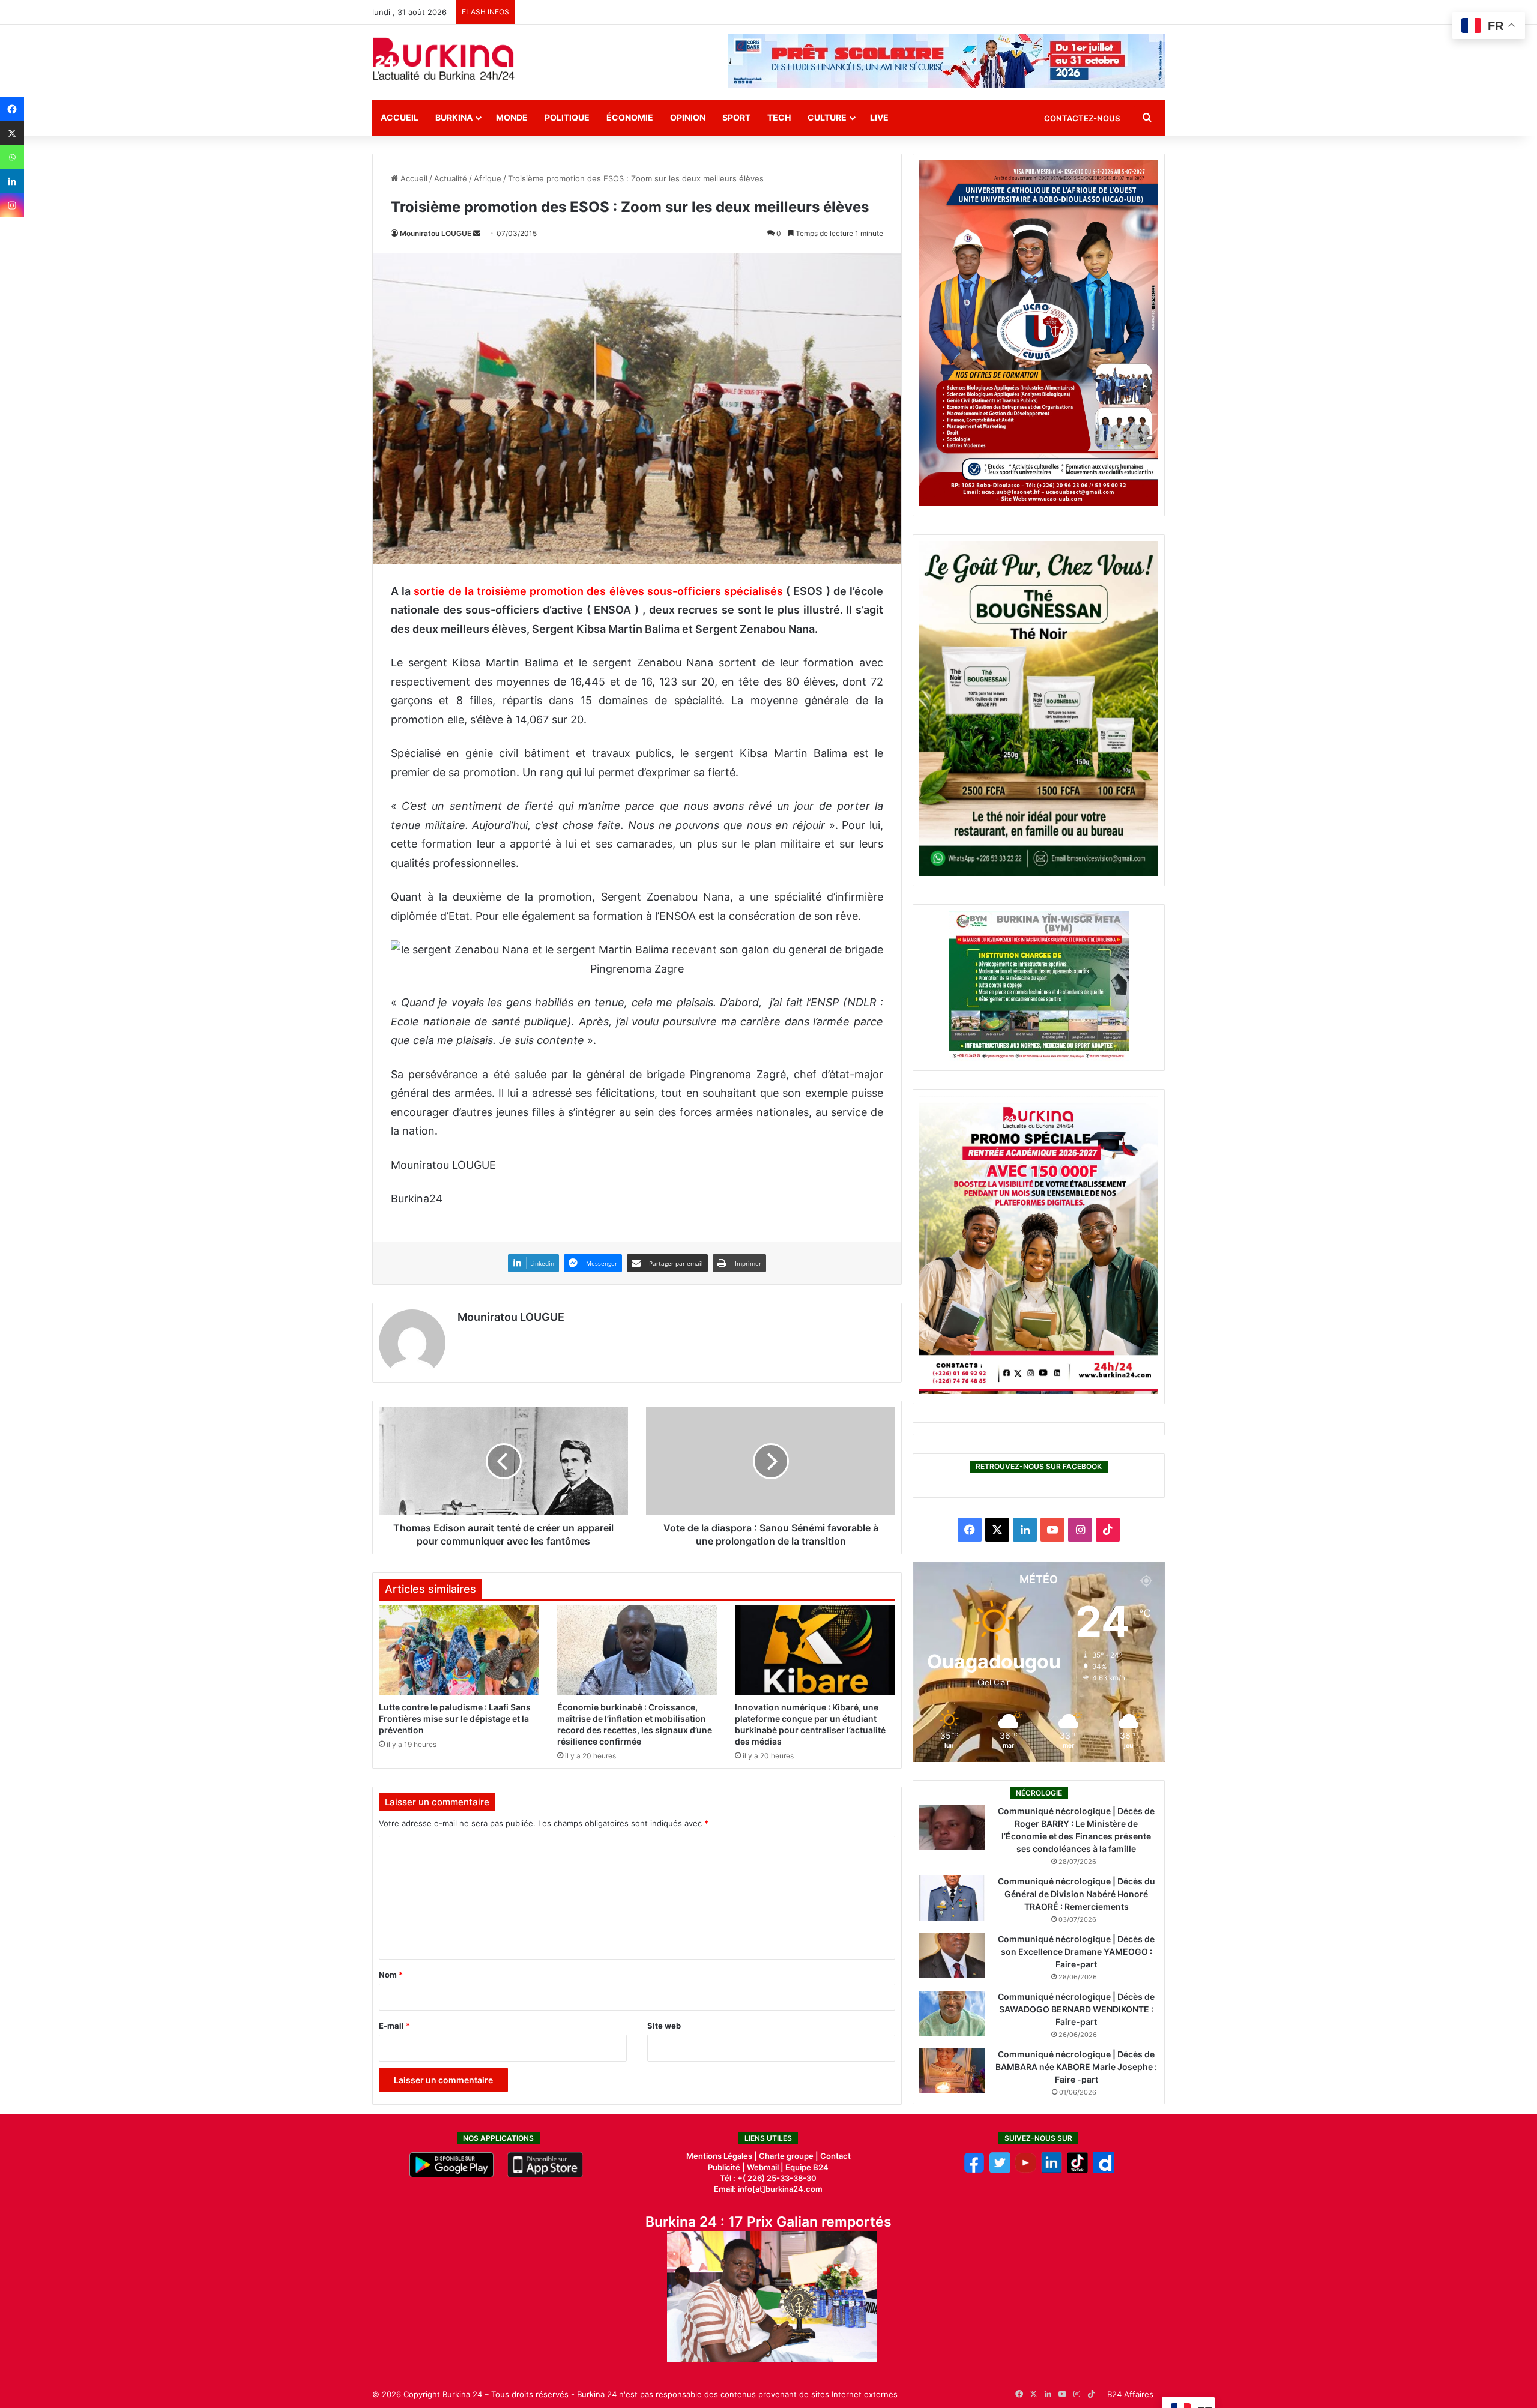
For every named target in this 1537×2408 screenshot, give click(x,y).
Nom (391, 1975)
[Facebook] (12, 109)
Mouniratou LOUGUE (436, 233)
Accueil (400, 117)
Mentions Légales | (723, 2156)
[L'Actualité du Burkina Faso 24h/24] (444, 59)
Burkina (454, 117)
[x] (1000, 2170)
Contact (835, 2156)
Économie (630, 117)
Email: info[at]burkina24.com (768, 2189)
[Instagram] (12, 205)
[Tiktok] (1077, 2170)
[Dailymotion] (1103, 2170)
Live (879, 117)
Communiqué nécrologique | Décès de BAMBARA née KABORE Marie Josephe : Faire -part (1076, 2067)
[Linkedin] (12, 181)
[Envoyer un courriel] (477, 233)
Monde (512, 117)
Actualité (451, 178)
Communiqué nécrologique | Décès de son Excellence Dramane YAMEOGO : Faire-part (1076, 1951)
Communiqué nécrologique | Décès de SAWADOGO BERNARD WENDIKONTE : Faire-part (1076, 2009)
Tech (779, 117)
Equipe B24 (806, 2167)
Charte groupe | (790, 2156)
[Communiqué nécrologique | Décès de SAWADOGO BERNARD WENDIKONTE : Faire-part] (952, 2013)
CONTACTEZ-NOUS (1082, 118)
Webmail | (765, 2167)
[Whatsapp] (12, 157)
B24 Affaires (1130, 2394)
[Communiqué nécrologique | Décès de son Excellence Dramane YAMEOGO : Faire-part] (952, 1956)
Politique (567, 117)
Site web (664, 2026)
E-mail (394, 2026)
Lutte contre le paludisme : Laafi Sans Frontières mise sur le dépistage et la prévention (455, 1718)
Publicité (724, 2167)
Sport (736, 117)
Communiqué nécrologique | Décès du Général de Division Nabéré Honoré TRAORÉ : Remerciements (1077, 1894)
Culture (827, 117)
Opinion (688, 117)
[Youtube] (1026, 2170)
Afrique (488, 178)
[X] (12, 133)
